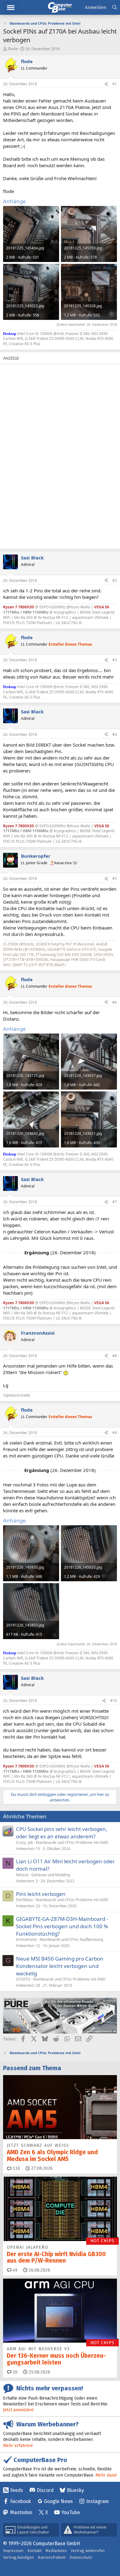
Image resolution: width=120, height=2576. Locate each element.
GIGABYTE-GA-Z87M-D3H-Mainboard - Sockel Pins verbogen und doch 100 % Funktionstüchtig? (62, 1926)
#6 (115, 1002)
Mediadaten (56, 2551)
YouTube (71, 2512)
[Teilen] (106, 84)
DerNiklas (24, 1900)
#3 (115, 660)
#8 (115, 1356)
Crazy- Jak (24, 1842)
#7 (115, 1202)
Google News (58, 2501)
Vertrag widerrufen (88, 2551)
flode (13, 49)
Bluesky (75, 2490)
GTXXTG (23, 1979)
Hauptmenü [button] (11, 8)
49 (14, 2270)
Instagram (98, 2501)
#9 (115, 1433)
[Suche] (115, 8)
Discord (45, 2490)
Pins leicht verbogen (41, 1894)
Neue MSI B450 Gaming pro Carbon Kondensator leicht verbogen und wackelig (60, 1966)
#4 (115, 734)
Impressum (13, 2551)
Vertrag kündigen (18, 2557)
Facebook (21, 2501)
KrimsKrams (26, 1939)
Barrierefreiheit (52, 2557)
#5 (115, 879)
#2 (115, 581)
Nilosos (22, 1875)
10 (14, 2372)
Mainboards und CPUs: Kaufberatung (71, 1939)
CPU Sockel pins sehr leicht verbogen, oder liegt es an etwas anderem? (62, 1833)
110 (16, 2168)
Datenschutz (81, 2557)
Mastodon (21, 2512)
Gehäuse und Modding (51, 1875)
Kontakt (34, 2551)
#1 (115, 84)
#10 (114, 1701)
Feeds (17, 2490)
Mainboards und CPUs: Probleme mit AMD (72, 1842)
